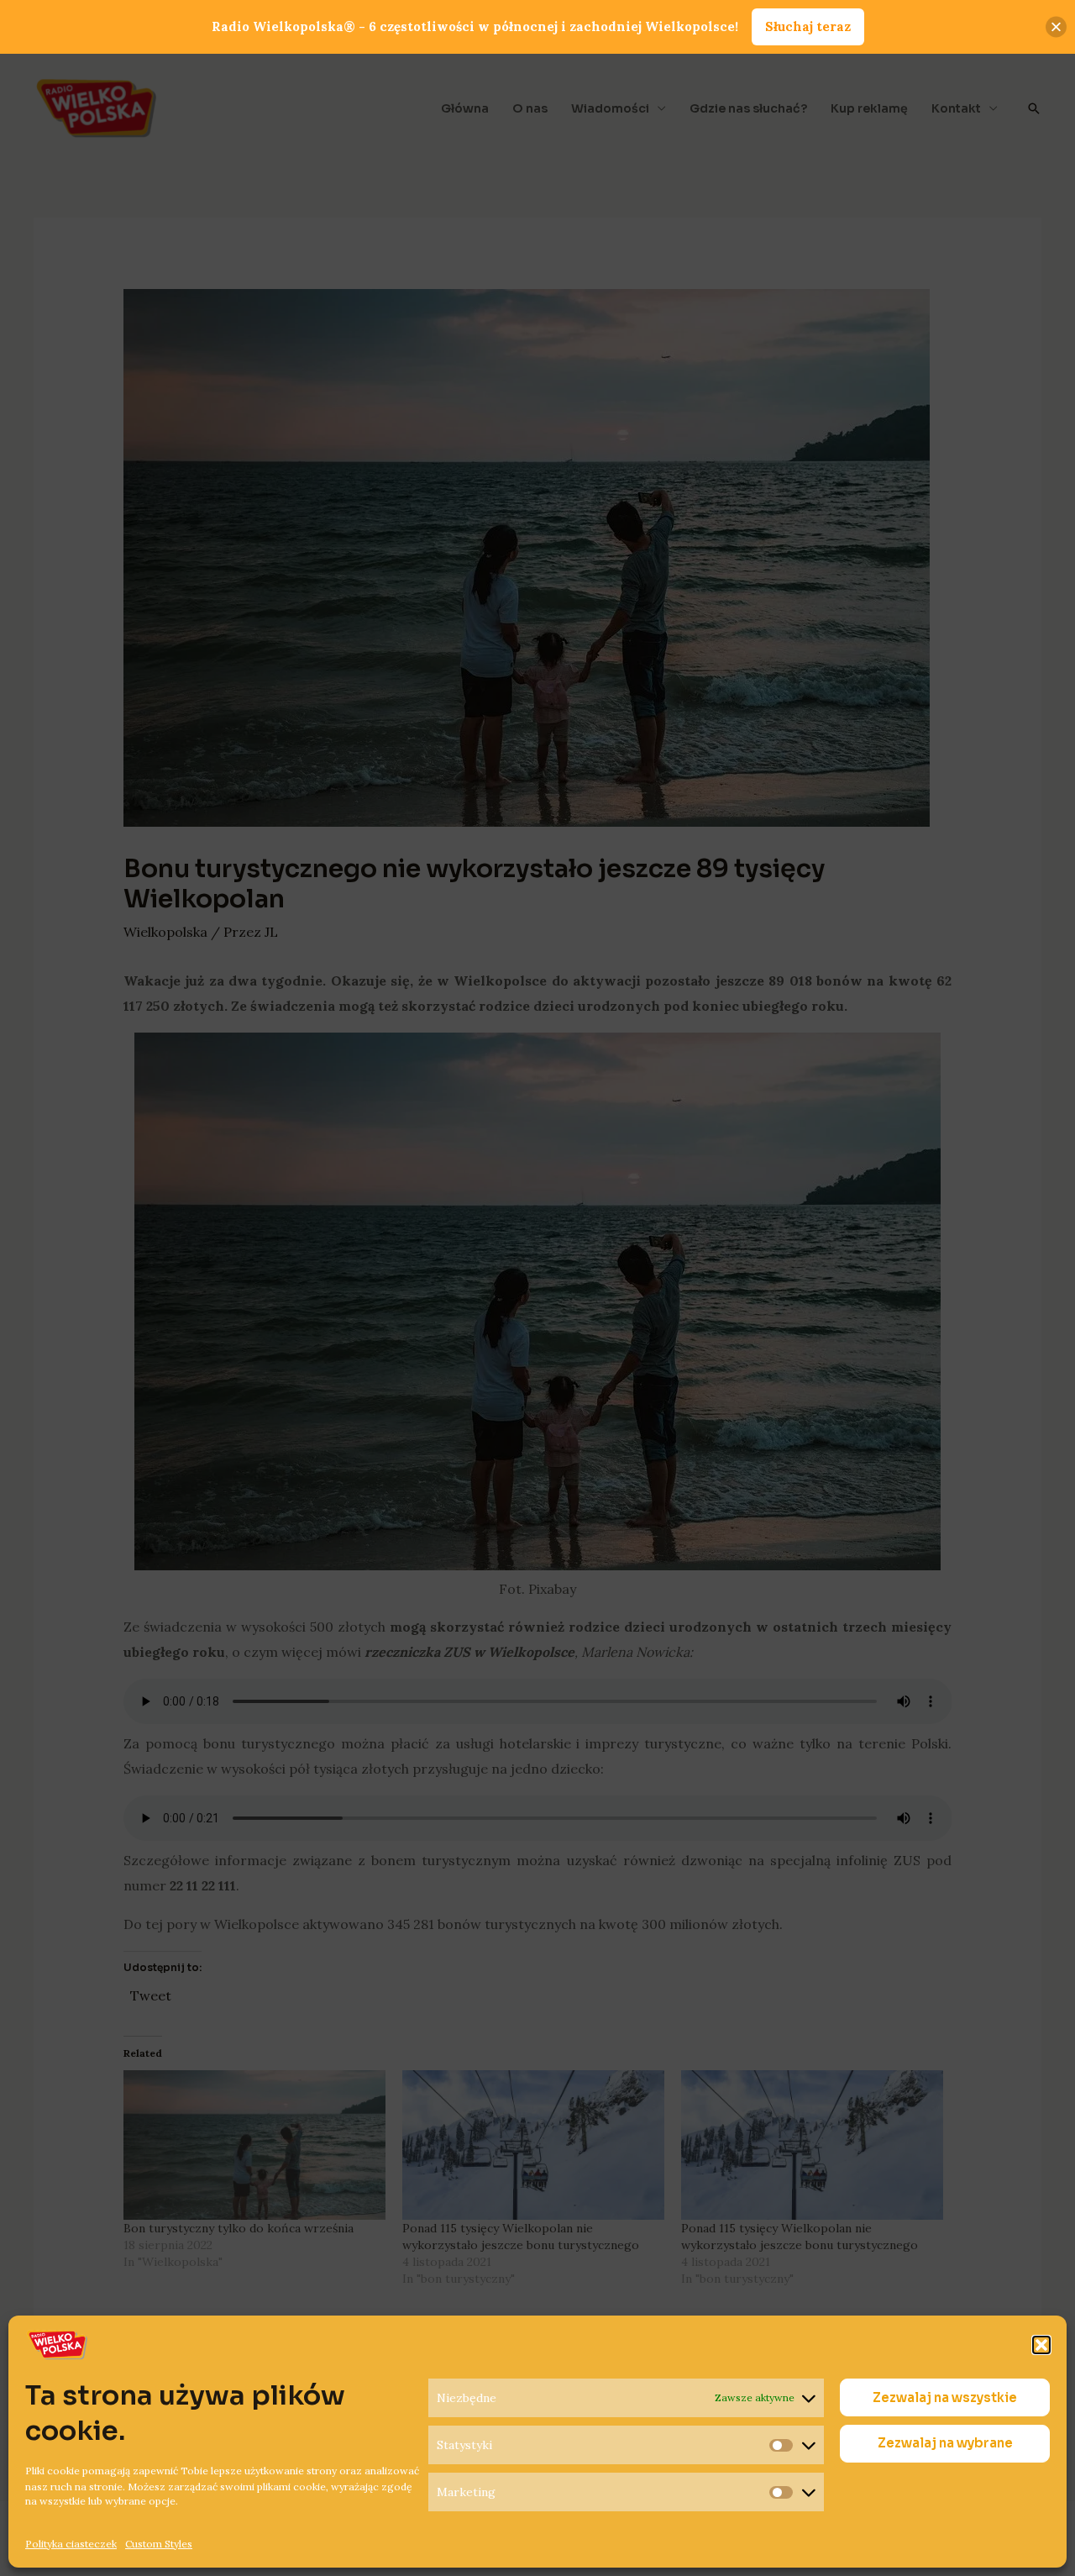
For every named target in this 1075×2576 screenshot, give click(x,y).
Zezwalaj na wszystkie (945, 2397)
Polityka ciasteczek (71, 2543)
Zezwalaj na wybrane (945, 2444)
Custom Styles (159, 2543)
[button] (1041, 2345)
